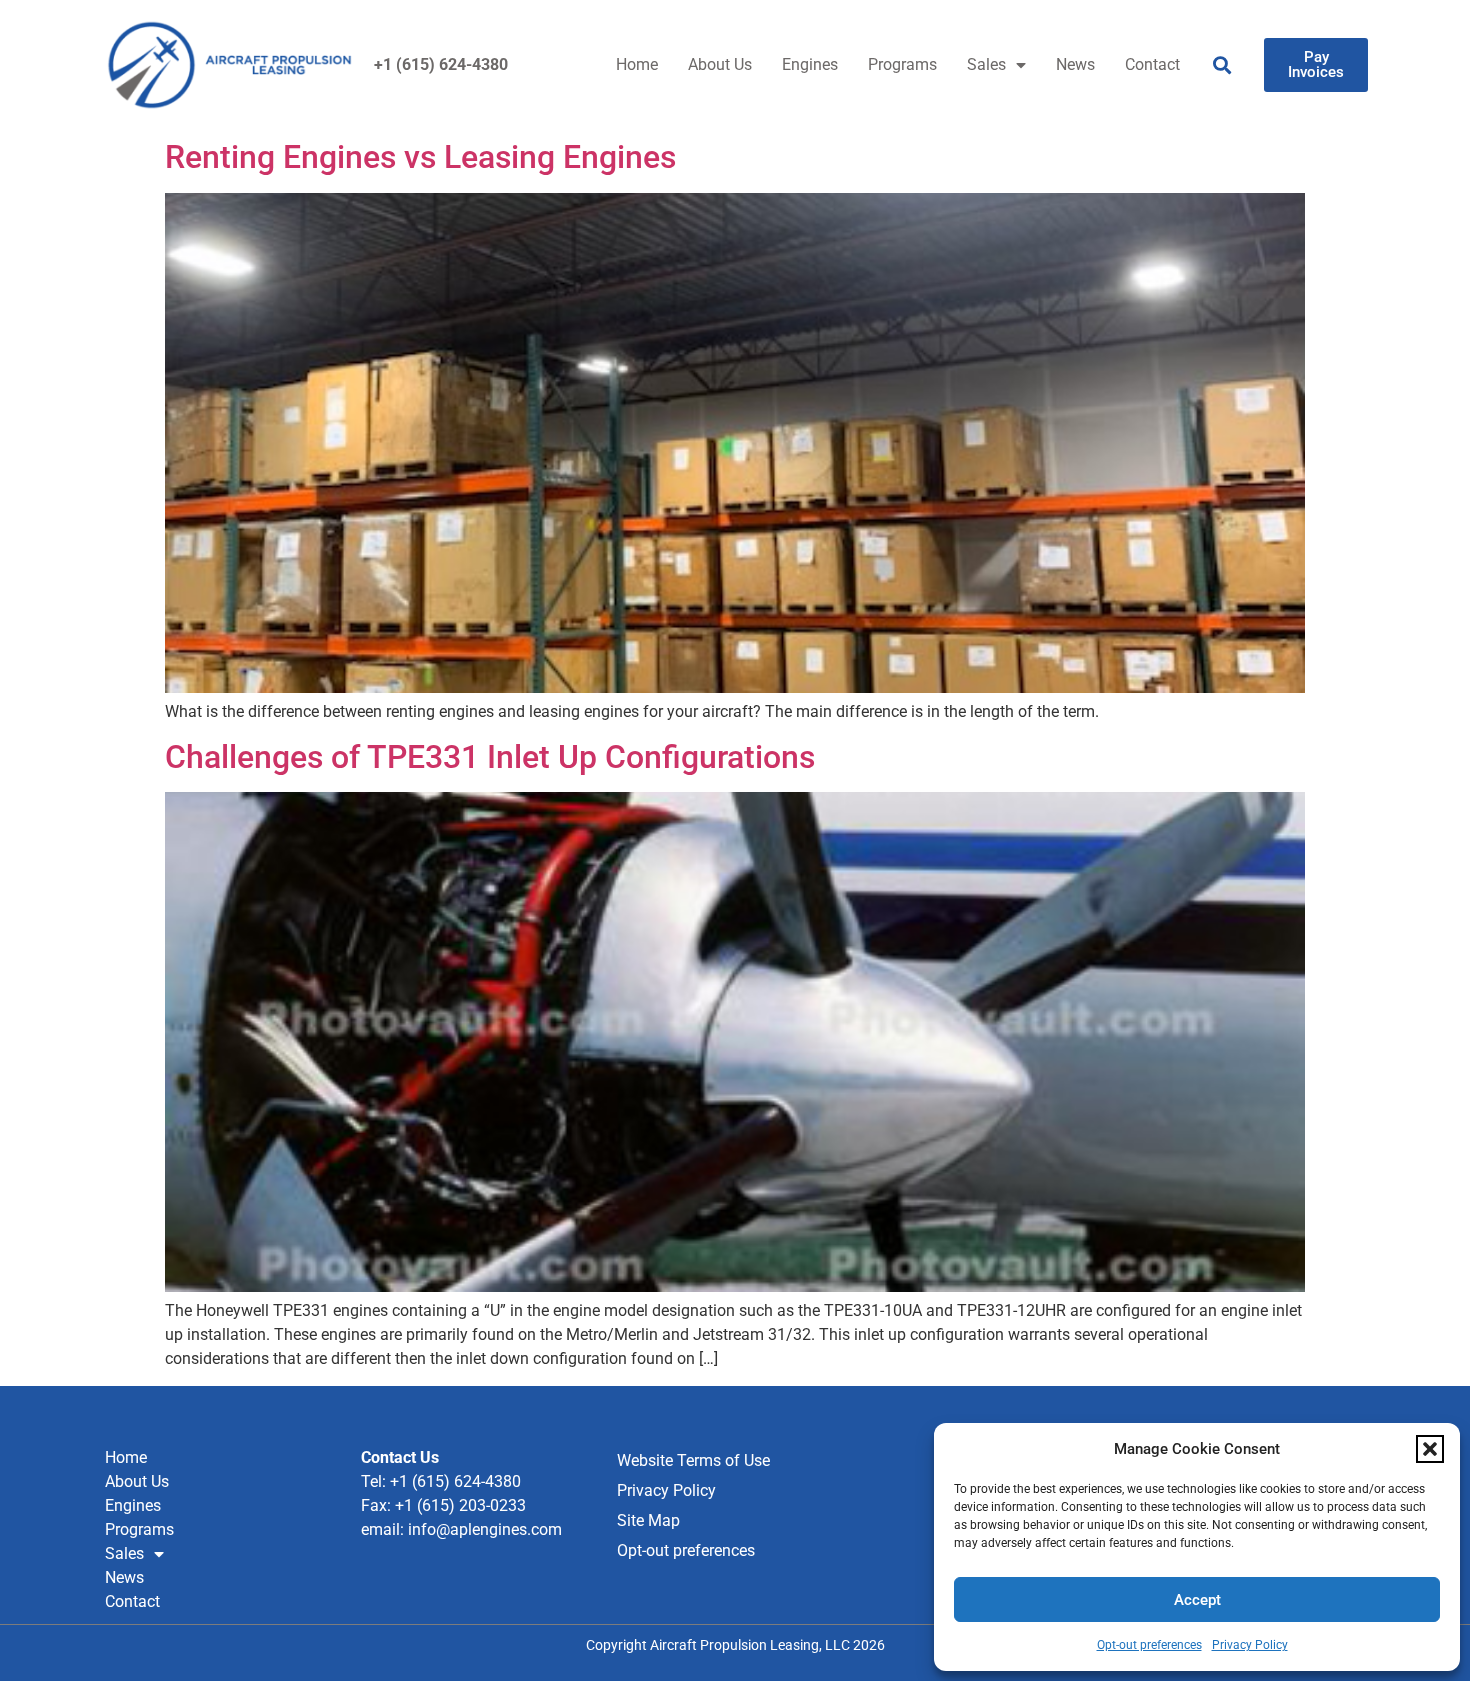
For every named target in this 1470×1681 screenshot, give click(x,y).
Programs (902, 64)
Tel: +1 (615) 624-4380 (441, 1481)
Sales (986, 64)
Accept (1197, 1600)
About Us (720, 64)
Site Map (648, 1520)
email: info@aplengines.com (461, 1529)
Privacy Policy (1250, 1645)
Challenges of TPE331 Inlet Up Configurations (490, 757)
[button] (1430, 1449)
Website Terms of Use (693, 1460)
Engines (810, 64)
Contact (1152, 64)
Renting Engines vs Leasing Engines (420, 157)
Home (637, 64)
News (1075, 64)
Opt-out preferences (1149, 1645)
